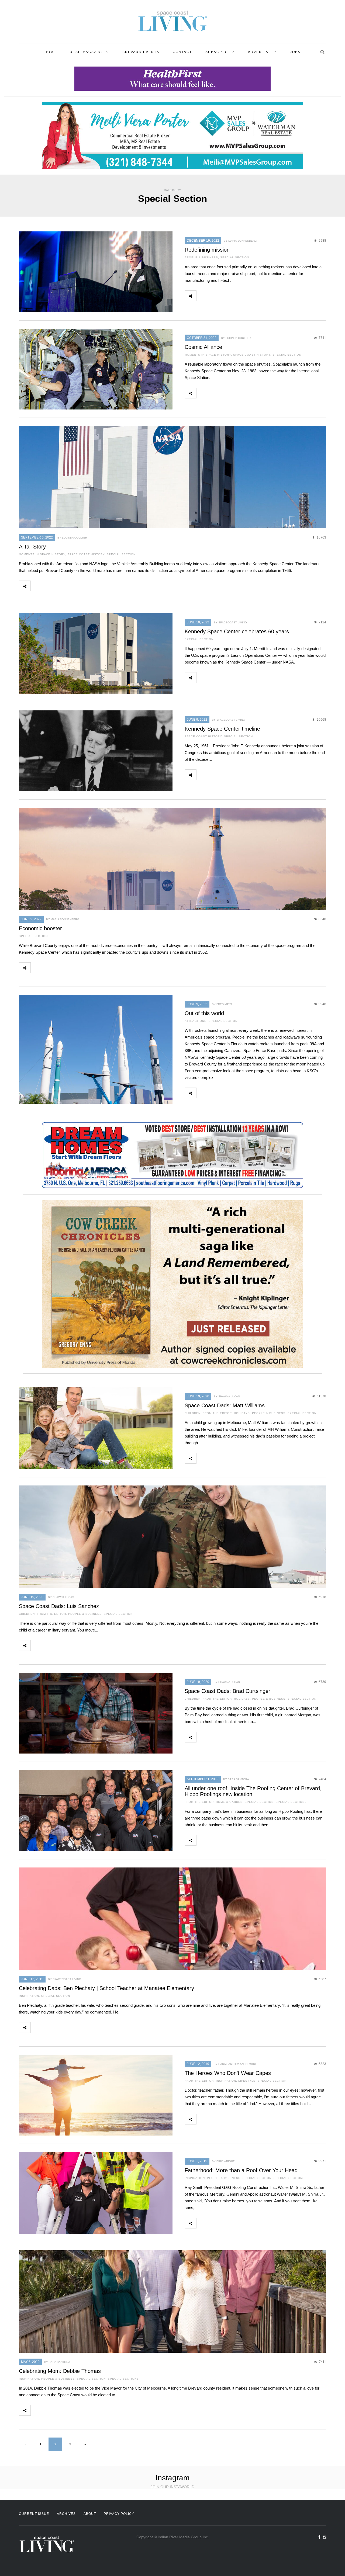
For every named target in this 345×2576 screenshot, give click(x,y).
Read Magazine (87, 52)
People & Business (201, 257)
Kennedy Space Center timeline (222, 729)
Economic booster (40, 928)
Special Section (235, 257)
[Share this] (202, 296)
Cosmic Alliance (203, 347)
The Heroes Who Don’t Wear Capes (228, 2073)
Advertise (260, 52)
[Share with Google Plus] (226, 296)
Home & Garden (229, 1802)
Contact (182, 52)
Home (50, 52)
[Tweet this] (214, 296)
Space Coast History (252, 355)
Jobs (295, 52)
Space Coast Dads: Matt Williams (225, 1405)
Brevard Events (141, 52)
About (90, 2514)
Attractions (196, 1021)
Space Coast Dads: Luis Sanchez (59, 1606)
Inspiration (29, 1996)
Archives (66, 2514)
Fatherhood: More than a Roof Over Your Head (241, 2170)
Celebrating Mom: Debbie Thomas (60, 2371)
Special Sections (291, 1802)
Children (193, 1413)
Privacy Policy (119, 2514)
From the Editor (217, 1413)
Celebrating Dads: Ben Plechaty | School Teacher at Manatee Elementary (106, 1988)
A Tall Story (32, 547)
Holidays (242, 1413)
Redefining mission (207, 250)
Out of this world (204, 1013)
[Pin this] (238, 296)
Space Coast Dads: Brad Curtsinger (227, 1691)
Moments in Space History (208, 355)
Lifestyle (247, 2081)
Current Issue (34, 2514)
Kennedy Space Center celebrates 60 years (237, 631)
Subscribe (217, 52)
